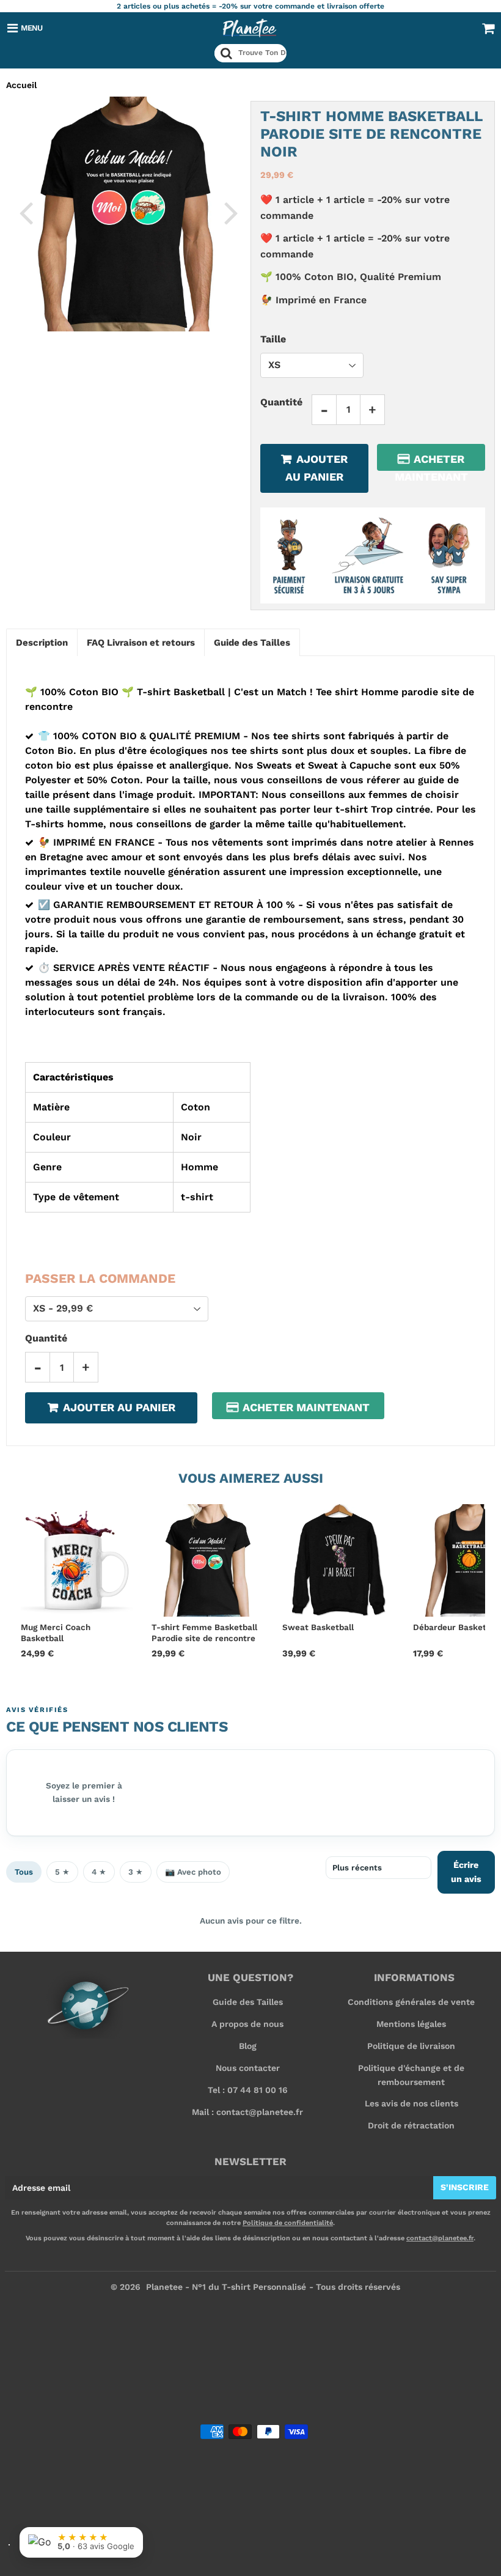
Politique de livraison (411, 2046)
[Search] (226, 53)
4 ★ (99, 1872)
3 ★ (136, 1872)
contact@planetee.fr (440, 2238)
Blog (248, 2046)
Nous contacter (248, 2068)
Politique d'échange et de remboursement (411, 2075)
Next (231, 212)
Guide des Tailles (248, 2002)
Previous (26, 212)
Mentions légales (411, 2024)
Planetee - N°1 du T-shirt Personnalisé (226, 2287)
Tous (24, 1872)
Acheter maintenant (431, 462)
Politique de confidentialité (288, 2223)
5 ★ (62, 1872)
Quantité (281, 402)
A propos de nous (247, 2024)
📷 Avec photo (193, 1872)
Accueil (21, 85)
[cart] (488, 28)
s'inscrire (465, 2187)
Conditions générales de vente (411, 2002)
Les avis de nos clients (411, 2103)
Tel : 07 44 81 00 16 (248, 2090)
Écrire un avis (466, 1872)
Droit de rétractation (411, 2125)
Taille (273, 339)
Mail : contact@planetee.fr (247, 2112)
